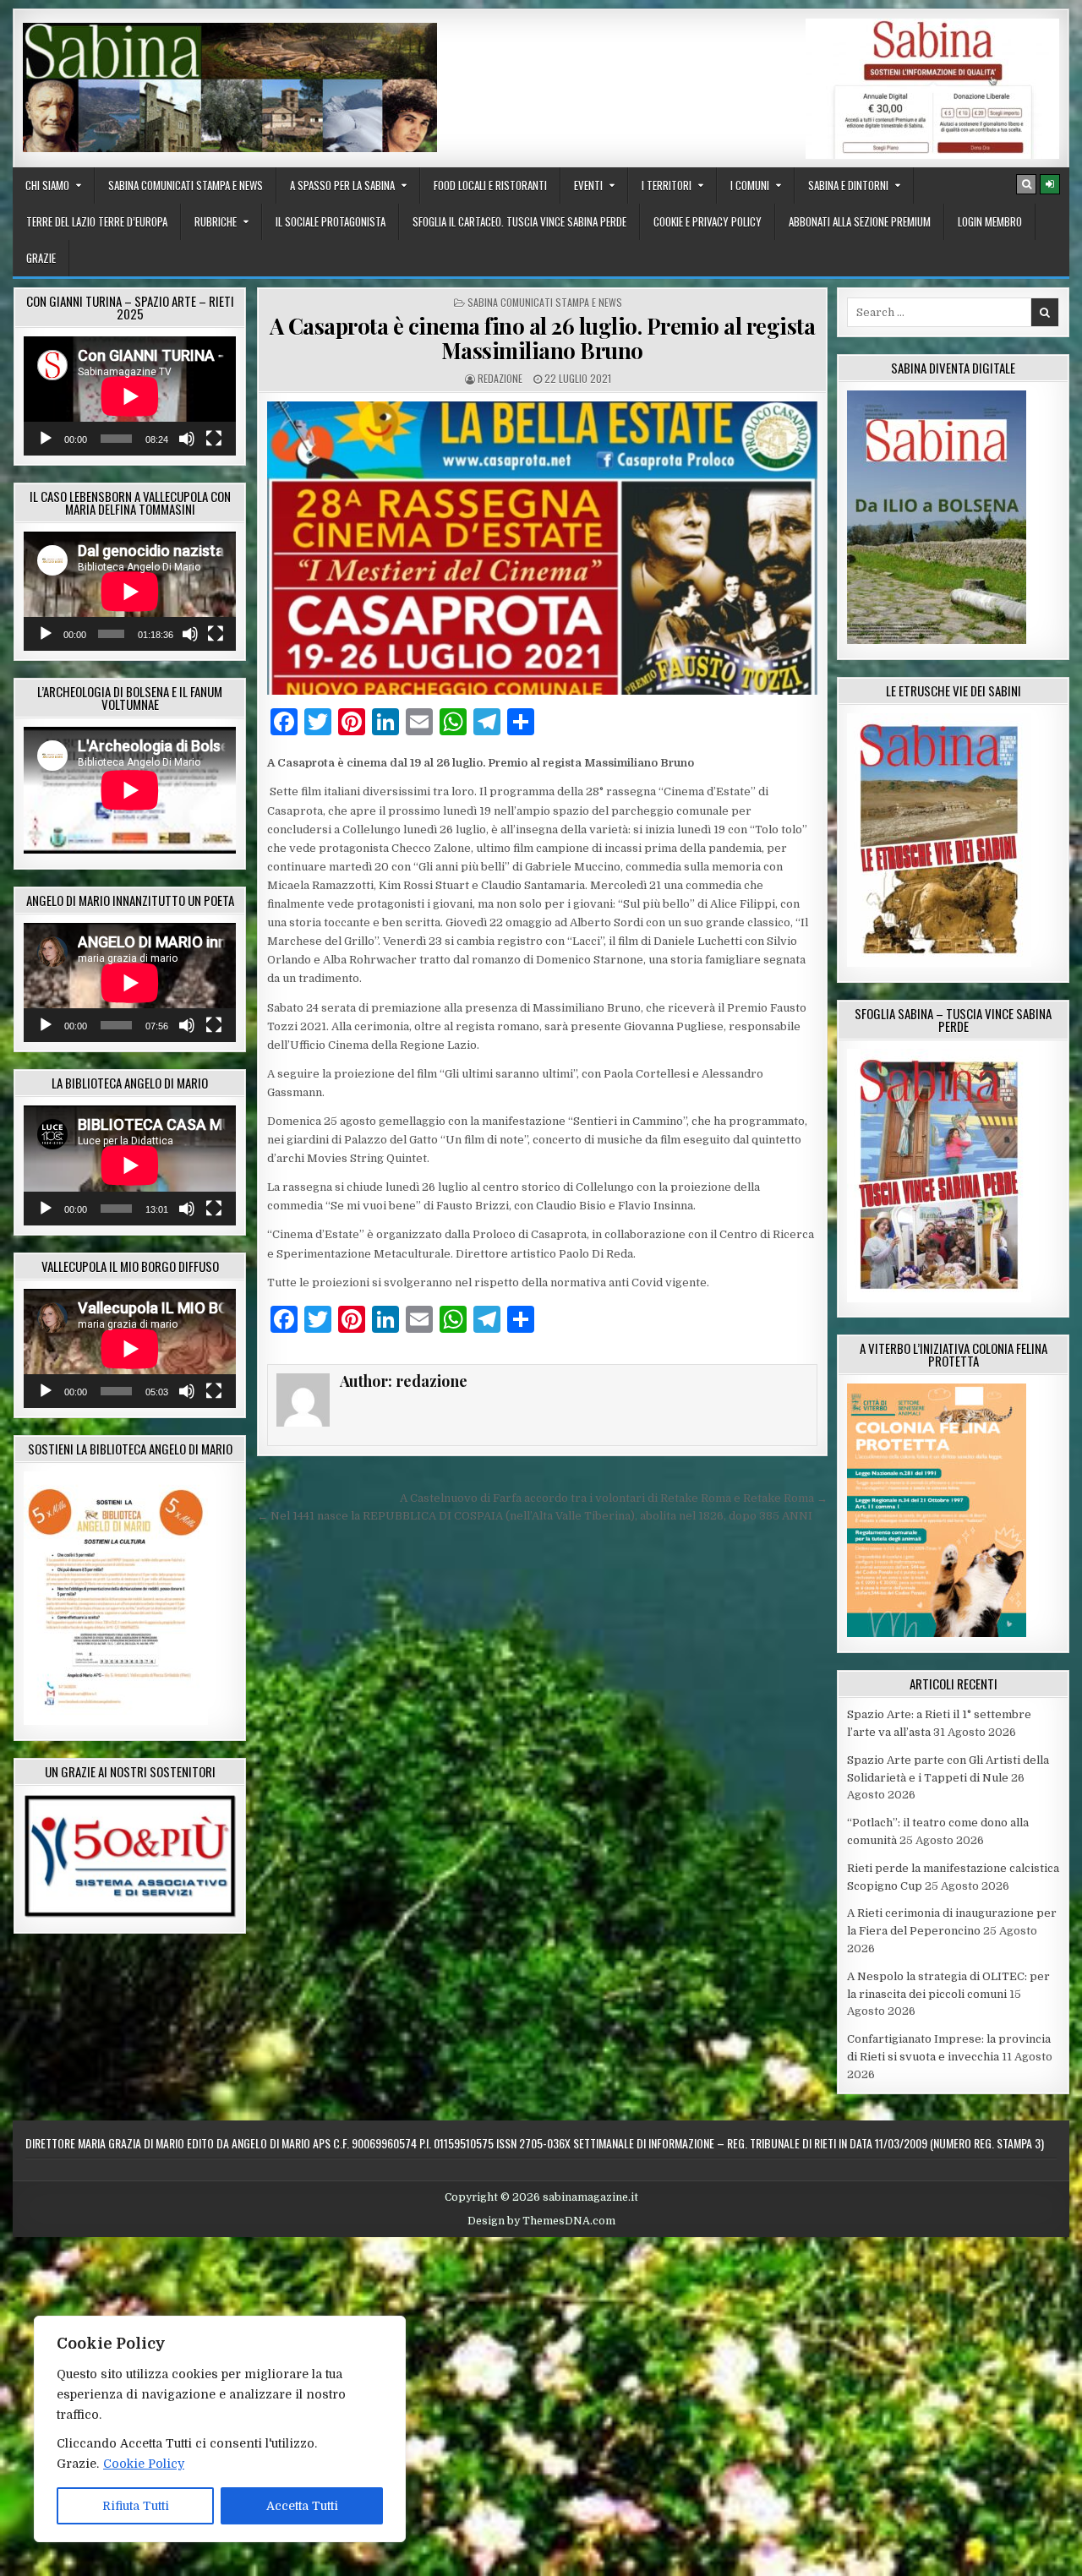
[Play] (46, 439)
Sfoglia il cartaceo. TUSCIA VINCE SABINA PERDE (519, 221)
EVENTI (588, 185)
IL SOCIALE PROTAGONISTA (331, 221)
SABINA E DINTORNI (848, 185)
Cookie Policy (144, 2464)
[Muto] (187, 439)
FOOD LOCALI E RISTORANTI (490, 185)
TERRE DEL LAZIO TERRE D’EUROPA (97, 221)
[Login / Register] (1050, 184)
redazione (500, 378)
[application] (130, 396)
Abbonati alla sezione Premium (860, 221)
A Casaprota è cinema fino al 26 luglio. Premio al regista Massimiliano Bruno (543, 338)
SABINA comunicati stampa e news (186, 185)
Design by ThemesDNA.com (541, 2221)
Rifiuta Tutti (136, 2506)
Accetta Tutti (302, 2506)
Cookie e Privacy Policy (708, 221)
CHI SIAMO (47, 185)
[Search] (1026, 184)
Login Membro (990, 221)
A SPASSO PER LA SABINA (342, 185)
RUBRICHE (216, 221)
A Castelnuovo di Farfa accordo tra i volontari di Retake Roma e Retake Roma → (614, 1498)
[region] (220, 2429)
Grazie (41, 258)
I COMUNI (750, 185)
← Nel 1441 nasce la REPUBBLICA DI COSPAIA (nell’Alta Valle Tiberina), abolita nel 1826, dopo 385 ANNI (535, 1516)
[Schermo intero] (214, 439)
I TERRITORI (667, 185)
